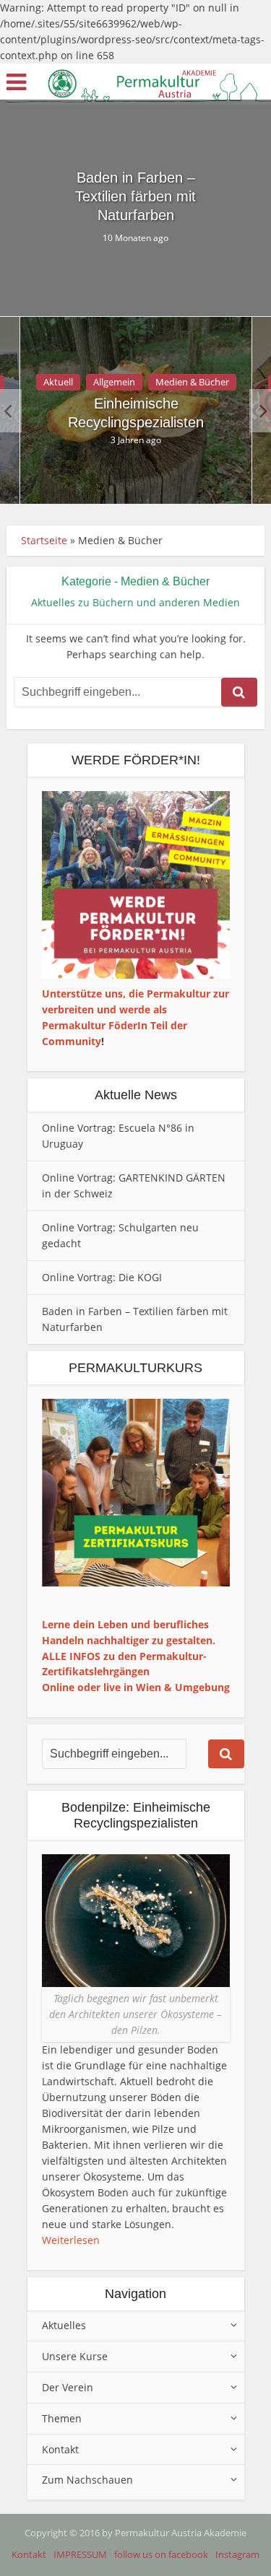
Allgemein (114, 382)
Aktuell (58, 382)
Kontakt (29, 2554)
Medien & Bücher (192, 382)
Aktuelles (64, 2325)
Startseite (44, 540)
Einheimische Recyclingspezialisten (136, 413)
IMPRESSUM (80, 2554)
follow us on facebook (161, 2554)
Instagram (237, 2554)
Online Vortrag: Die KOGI (102, 1277)
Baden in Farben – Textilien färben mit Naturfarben (135, 196)
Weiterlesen (71, 2240)
